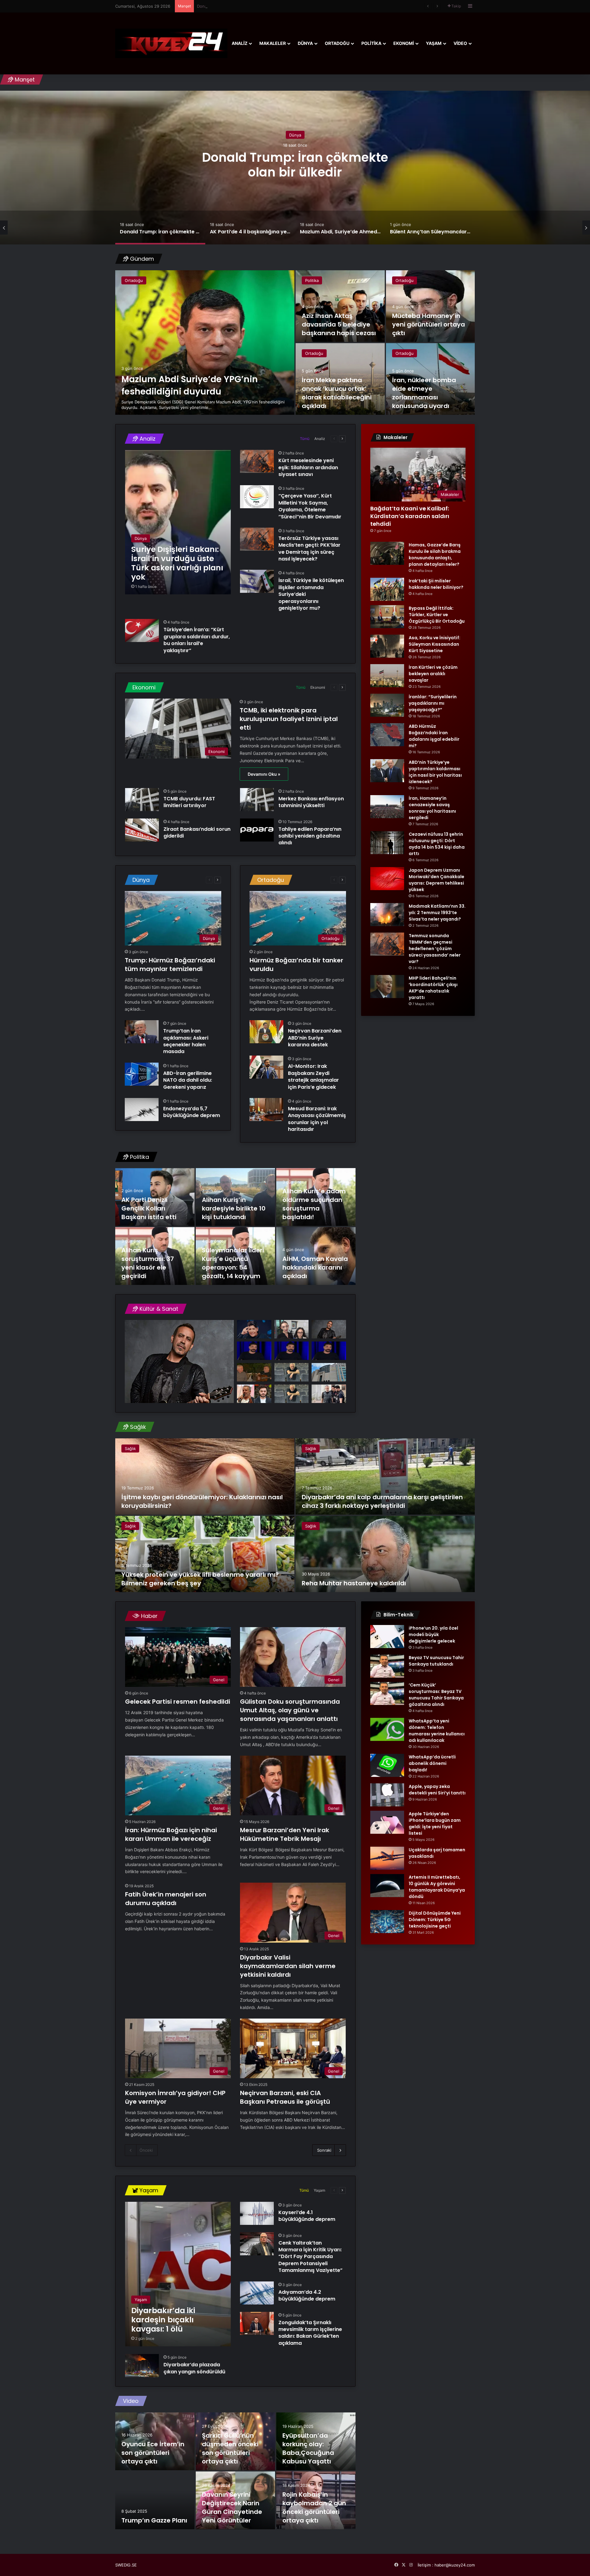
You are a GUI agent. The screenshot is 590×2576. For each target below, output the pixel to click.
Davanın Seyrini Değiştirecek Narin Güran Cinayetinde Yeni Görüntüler (232, 2507)
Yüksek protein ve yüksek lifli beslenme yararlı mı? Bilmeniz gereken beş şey (200, 1579)
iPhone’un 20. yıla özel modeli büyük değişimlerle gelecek (433, 1635)
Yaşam (434, 43)
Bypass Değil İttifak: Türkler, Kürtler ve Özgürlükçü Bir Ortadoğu (437, 615)
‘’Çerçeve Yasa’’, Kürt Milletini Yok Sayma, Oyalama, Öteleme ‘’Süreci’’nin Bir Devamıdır (310, 506)
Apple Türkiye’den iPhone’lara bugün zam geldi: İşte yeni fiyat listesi (435, 1823)
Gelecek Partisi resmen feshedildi (178, 1702)
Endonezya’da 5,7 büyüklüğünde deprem (192, 1112)
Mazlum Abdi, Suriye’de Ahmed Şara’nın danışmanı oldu (295, 164)
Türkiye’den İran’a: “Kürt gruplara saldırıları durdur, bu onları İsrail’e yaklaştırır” (197, 640)
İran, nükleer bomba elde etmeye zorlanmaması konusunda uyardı (424, 393)
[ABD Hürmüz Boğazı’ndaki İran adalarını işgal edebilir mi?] (387, 735)
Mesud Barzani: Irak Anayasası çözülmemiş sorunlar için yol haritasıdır (317, 1119)
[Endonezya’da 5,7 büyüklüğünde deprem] (142, 1110)
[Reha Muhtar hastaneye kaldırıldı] (385, 1554)
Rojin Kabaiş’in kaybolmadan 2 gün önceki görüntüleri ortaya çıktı (314, 2507)
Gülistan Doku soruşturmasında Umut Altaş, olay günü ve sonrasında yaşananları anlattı (290, 1710)
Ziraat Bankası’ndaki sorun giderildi (197, 832)
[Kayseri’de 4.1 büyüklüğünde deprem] (257, 2213)
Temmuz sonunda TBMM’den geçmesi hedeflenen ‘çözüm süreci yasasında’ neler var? (435, 949)
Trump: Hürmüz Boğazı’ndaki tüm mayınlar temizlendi (170, 965)
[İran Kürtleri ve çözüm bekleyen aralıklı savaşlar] (387, 676)
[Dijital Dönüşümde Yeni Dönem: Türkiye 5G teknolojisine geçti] (387, 1922)
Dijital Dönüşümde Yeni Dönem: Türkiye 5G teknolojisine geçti (435, 1920)
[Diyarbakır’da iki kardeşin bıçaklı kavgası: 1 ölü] (178, 2274)
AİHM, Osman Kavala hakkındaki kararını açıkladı (315, 1267)
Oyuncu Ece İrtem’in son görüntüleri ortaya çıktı (153, 2453)
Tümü (305, 439)
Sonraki (324, 2150)
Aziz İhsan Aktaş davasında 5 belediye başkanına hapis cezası (339, 324)
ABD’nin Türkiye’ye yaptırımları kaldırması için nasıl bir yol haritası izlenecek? (435, 772)
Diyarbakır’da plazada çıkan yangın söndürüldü (194, 2368)
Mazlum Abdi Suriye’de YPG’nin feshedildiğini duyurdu (190, 385)
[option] (295, 168)
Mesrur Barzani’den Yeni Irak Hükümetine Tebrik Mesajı (285, 1834)
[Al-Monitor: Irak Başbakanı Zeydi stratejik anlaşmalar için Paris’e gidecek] (266, 1067)
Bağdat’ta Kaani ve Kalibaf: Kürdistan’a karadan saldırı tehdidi (410, 516)
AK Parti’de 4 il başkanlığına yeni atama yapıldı (240, 6)
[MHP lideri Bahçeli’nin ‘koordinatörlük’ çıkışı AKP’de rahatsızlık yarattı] (387, 987)
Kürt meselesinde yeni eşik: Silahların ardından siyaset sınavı (308, 467)
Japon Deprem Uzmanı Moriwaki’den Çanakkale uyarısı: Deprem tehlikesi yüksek (437, 880)
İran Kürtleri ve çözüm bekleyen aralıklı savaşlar (433, 674)
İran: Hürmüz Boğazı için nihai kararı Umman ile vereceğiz (171, 1834)
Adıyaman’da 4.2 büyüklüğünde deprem (307, 2295)
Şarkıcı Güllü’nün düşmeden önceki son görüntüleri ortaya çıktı (230, 2448)
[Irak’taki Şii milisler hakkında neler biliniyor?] (387, 589)
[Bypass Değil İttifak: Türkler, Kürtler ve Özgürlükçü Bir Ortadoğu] (387, 617)
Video (460, 43)
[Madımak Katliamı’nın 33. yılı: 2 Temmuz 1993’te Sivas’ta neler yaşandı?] (387, 915)
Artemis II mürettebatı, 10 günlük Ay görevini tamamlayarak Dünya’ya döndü (437, 1887)
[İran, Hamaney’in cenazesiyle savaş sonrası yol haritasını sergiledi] (387, 807)
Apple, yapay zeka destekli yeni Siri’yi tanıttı (437, 1790)
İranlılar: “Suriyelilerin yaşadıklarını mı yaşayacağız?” (433, 703)
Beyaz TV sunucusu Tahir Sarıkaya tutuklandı (436, 1661)
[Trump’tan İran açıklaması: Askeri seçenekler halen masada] (142, 1032)
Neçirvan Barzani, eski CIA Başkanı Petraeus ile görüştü (285, 2097)
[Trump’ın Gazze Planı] (155, 2500)
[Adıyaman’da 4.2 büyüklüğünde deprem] (257, 2293)
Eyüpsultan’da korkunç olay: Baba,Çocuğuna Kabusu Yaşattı (308, 2448)
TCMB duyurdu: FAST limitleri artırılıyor (189, 802)
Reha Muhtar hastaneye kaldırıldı (354, 1583)
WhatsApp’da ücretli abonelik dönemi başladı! (432, 1763)
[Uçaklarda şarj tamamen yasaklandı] (387, 1858)
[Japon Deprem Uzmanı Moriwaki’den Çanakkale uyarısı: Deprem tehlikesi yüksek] (387, 879)
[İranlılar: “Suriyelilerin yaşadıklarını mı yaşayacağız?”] (387, 705)
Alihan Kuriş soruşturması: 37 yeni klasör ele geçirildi (148, 1263)
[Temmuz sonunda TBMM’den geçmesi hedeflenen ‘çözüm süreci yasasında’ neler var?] (387, 944)
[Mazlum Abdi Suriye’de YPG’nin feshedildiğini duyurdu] (205, 343)
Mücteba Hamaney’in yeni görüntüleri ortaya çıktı (429, 324)
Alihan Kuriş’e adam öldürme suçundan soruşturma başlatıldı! (314, 1204)
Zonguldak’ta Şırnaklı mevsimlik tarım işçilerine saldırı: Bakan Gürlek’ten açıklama (310, 2333)
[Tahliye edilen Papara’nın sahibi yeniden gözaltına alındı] (257, 830)
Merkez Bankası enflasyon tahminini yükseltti (311, 802)
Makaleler (273, 43)
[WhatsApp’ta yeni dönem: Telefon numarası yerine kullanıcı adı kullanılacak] (387, 1729)
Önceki (146, 2150)
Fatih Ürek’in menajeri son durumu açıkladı (166, 1899)
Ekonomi (404, 43)
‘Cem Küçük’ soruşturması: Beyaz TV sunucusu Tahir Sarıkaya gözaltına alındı (436, 1695)
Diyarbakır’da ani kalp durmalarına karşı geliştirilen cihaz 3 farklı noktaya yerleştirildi (382, 1501)
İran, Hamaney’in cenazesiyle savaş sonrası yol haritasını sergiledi (432, 808)
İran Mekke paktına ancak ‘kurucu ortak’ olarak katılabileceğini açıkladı (337, 393)
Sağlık (130, 1449)
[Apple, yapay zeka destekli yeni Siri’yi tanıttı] (387, 1795)
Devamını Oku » (264, 774)
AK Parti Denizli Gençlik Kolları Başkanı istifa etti (149, 1208)
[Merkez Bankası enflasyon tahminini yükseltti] (257, 800)
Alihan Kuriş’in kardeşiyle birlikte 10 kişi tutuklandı (234, 1208)
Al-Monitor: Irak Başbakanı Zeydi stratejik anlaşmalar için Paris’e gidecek (313, 1076)
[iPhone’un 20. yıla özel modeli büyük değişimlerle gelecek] (387, 1637)
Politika (371, 43)
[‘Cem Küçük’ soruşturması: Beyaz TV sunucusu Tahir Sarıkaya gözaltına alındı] (387, 1693)
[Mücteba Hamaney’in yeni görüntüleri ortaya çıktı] (431, 306)
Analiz (240, 43)
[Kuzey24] (171, 43)
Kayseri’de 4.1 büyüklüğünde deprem (307, 2216)
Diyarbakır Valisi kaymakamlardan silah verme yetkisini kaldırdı (288, 1966)
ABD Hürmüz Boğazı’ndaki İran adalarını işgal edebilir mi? (434, 736)
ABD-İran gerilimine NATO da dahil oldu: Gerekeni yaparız (188, 1080)
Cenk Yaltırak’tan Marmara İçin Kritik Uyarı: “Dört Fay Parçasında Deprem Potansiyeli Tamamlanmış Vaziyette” (311, 2257)
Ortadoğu (337, 43)
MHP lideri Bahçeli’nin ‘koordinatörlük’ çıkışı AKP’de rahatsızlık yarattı (433, 988)
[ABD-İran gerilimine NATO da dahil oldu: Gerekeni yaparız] (142, 1074)
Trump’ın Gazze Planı (154, 2520)
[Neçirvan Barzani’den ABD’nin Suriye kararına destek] (266, 1032)
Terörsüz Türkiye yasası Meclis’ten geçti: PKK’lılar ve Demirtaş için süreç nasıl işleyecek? (309, 549)
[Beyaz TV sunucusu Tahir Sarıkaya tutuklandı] (387, 1666)
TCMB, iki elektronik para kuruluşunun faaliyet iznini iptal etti (289, 719)
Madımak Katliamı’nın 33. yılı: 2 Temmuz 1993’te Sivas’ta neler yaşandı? (437, 913)
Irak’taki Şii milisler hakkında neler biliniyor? (436, 584)
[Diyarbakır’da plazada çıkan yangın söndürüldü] (142, 2366)
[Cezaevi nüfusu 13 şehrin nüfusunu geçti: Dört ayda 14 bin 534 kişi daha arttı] (387, 843)
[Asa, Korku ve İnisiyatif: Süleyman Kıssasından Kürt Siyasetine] (387, 646)
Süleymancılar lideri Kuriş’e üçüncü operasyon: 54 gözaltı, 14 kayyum (233, 1263)
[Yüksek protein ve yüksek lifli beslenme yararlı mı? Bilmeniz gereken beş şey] (205, 1554)
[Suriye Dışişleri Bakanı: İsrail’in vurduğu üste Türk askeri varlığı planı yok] (178, 522)
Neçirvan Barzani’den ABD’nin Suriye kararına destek (315, 1038)
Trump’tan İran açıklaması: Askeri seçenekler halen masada (186, 1041)
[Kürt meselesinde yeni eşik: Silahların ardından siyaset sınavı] (257, 461)
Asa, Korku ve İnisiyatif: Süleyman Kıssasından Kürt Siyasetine (435, 644)
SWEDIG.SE (126, 2565)
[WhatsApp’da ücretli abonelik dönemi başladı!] (387, 1765)
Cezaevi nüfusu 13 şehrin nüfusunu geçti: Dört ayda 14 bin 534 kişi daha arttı (437, 844)
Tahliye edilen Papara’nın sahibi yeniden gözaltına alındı (310, 836)
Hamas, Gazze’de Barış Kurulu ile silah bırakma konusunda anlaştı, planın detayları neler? (435, 555)
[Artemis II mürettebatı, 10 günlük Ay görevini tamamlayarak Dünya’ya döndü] (387, 1886)
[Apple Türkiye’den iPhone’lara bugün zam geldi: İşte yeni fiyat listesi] (387, 1822)
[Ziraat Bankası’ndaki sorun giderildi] (142, 830)
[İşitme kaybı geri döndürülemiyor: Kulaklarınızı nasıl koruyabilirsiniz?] (205, 1476)
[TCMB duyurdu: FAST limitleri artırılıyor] (142, 800)
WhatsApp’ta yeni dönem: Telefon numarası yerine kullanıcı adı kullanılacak (437, 1731)
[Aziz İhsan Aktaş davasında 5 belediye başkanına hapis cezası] (340, 306)
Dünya (305, 43)
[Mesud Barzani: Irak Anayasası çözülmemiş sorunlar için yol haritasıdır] (266, 1110)
